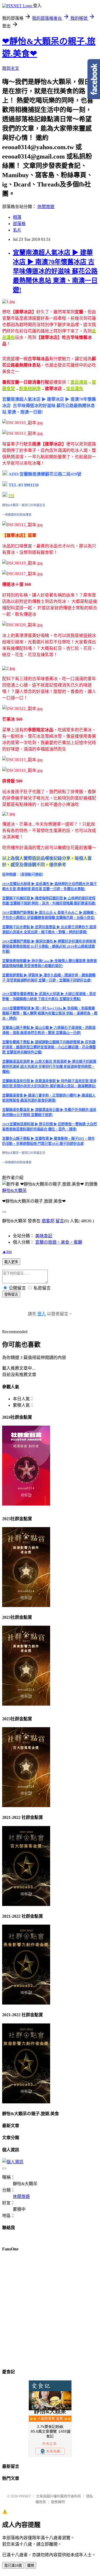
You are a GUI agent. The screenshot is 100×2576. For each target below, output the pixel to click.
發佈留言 (11, 1294)
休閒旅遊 (46, 207)
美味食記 (44, 1236)
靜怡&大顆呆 (14, 1190)
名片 (17, 230)
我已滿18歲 (13, 2565)
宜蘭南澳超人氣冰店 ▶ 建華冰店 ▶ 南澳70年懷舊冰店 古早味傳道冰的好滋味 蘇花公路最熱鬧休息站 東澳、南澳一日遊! (55, 271)
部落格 (19, 224)
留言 (60, 1221)
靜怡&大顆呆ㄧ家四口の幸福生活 (24, 505)
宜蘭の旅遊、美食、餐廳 (59, 1242)
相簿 (17, 217)
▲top (7, 1252)
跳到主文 (11, 68)
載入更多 (11, 1262)
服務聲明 (58, 2502)
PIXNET (25, 2496)
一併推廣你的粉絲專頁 (17, 515)
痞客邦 (48, 1221)
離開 (31, 2565)
